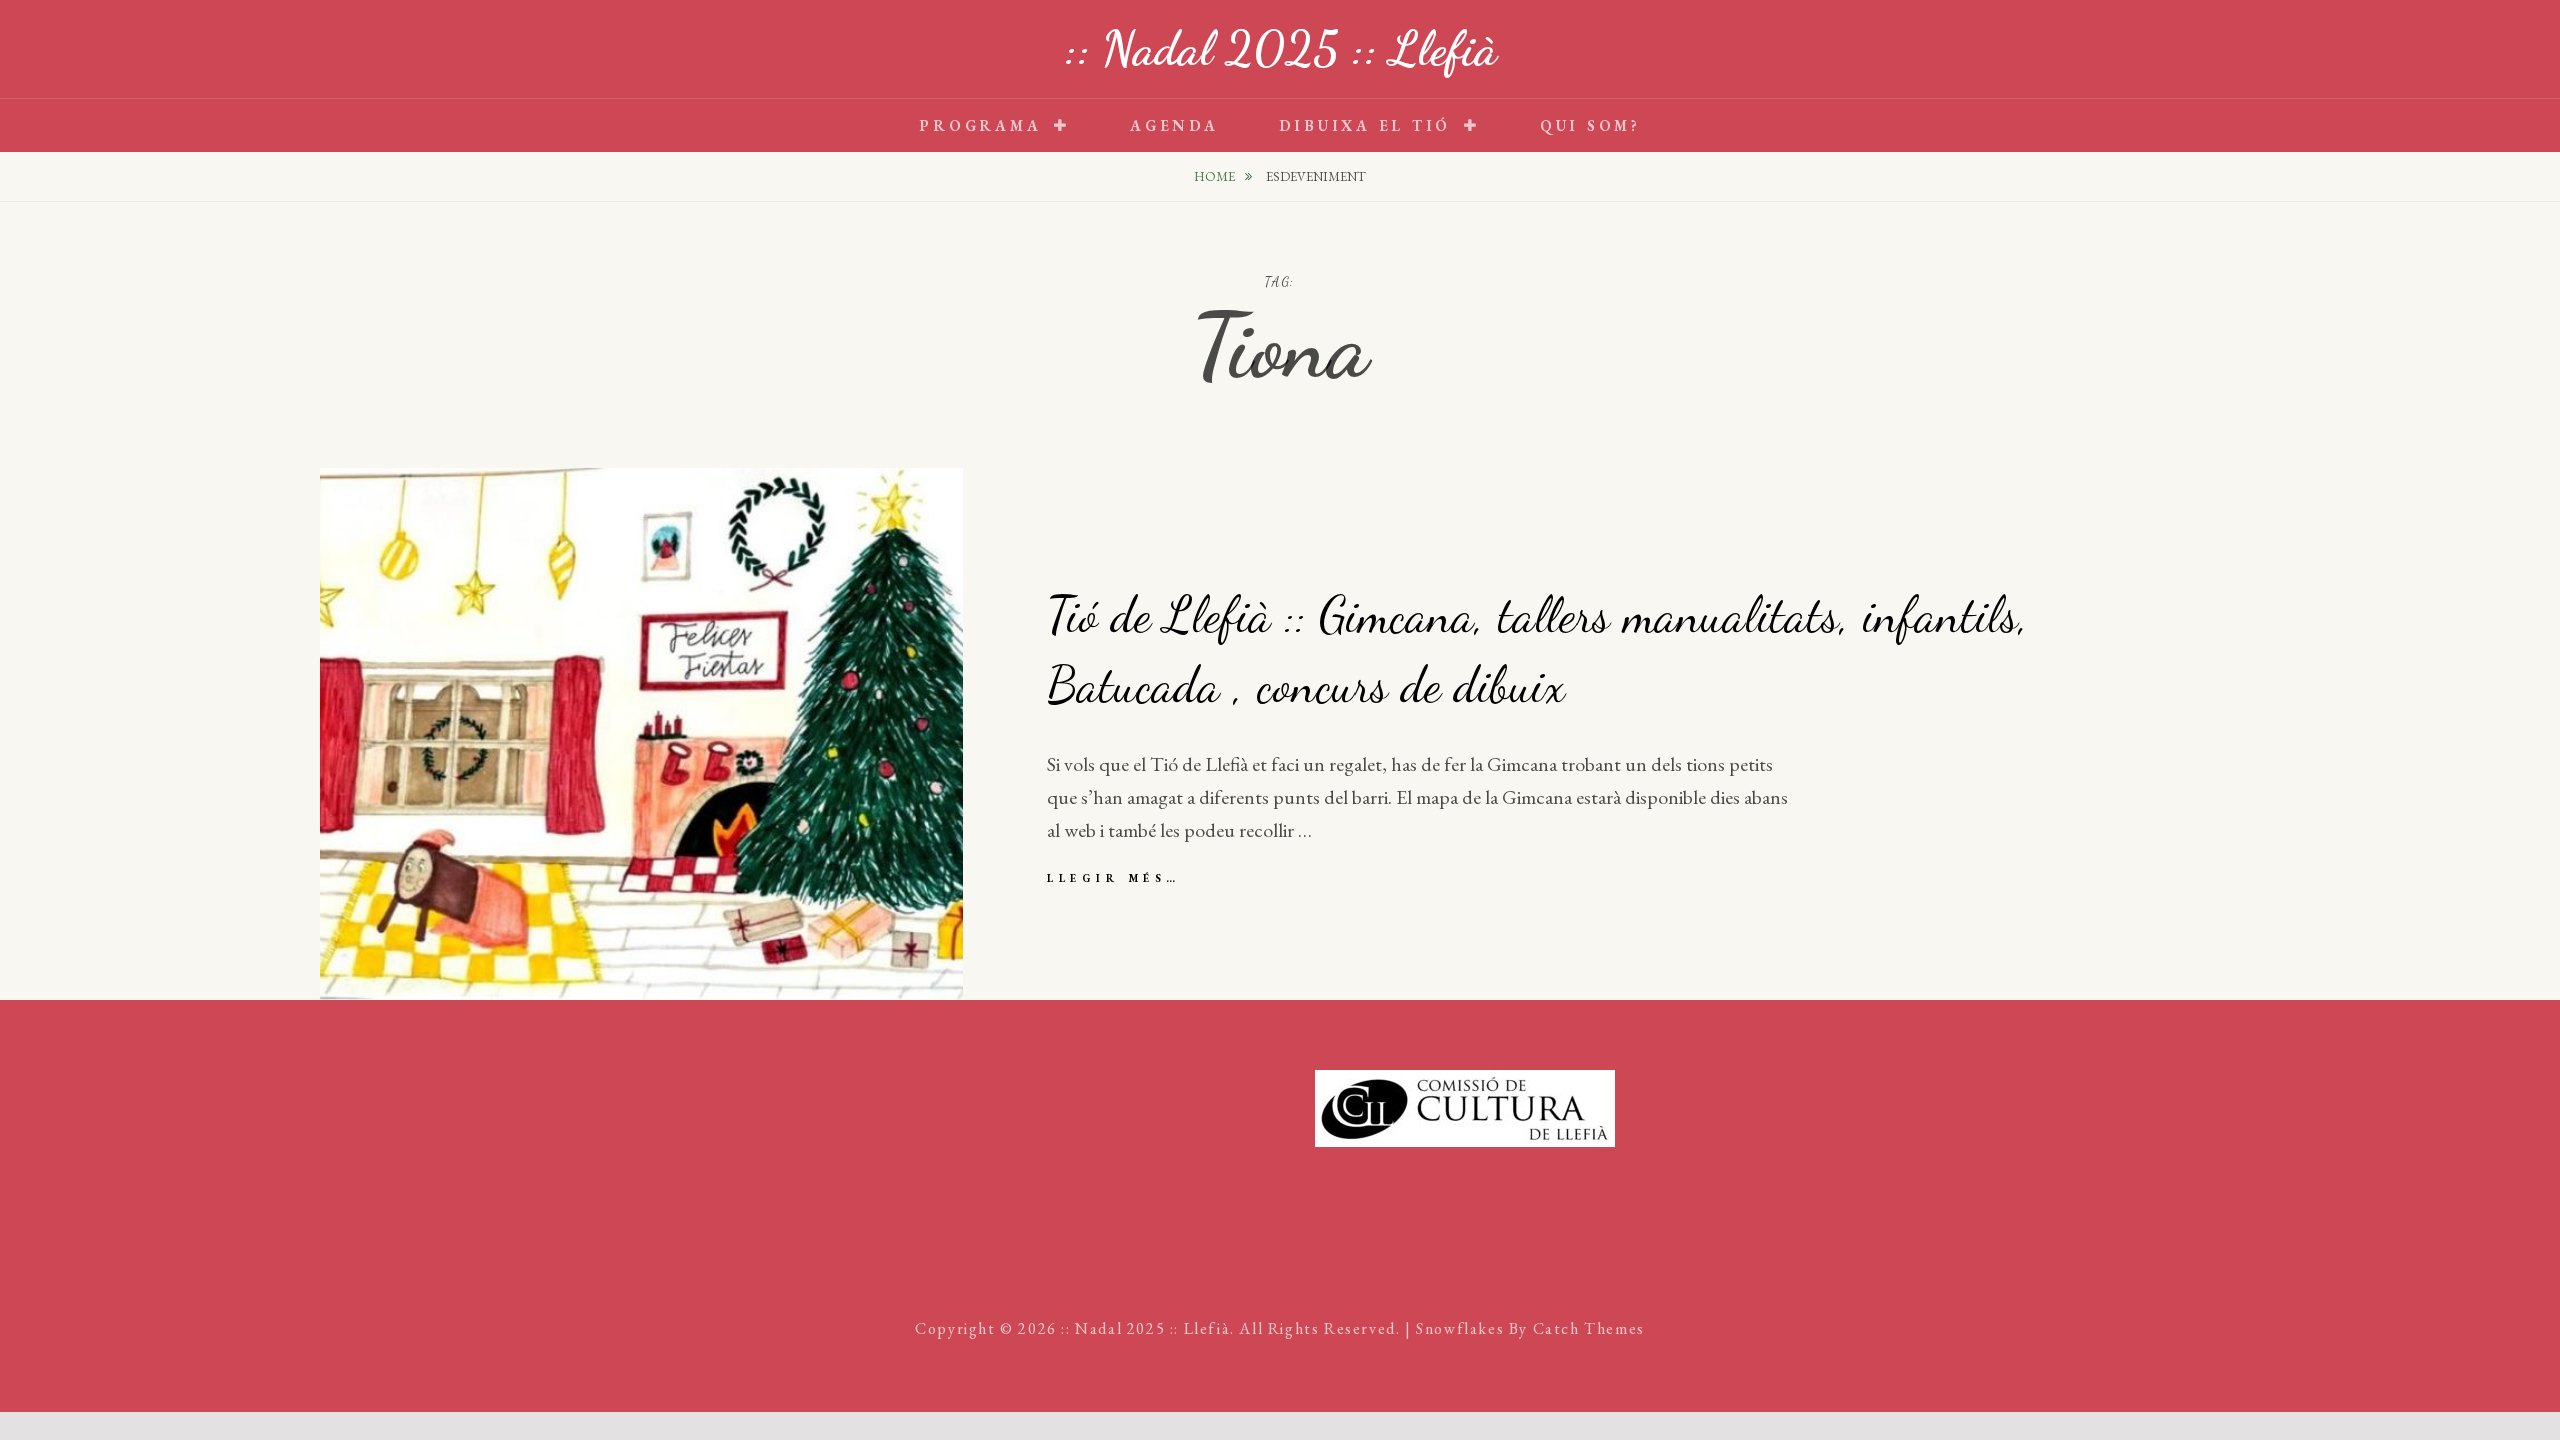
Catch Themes (1589, 1328)
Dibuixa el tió (1365, 125)
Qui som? (1590, 125)
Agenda (1174, 125)
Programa (980, 125)
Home (1216, 176)
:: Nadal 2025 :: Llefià (1280, 48)
